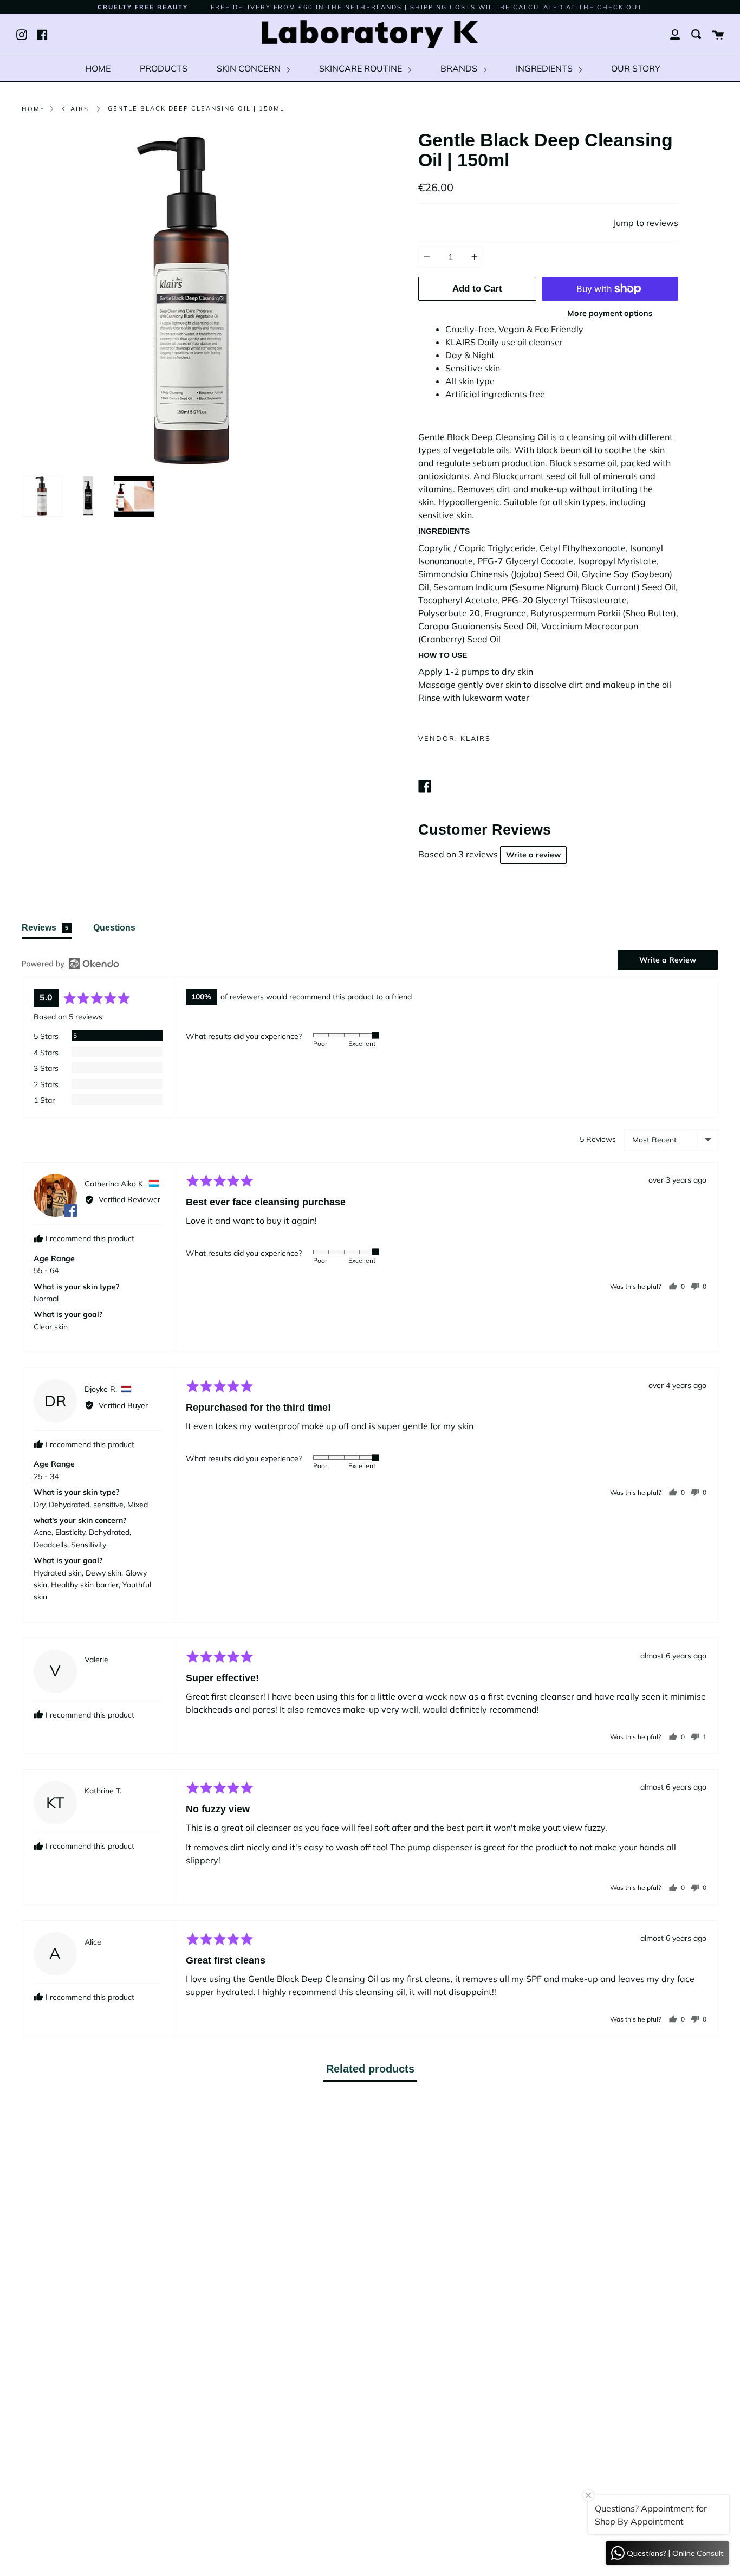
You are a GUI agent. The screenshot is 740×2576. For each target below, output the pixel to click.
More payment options (610, 313)
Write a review (533, 855)
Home (33, 109)
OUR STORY (636, 68)
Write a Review (668, 960)
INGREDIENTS (545, 68)
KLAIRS (75, 109)
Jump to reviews (646, 223)
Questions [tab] (114, 928)
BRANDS (460, 68)
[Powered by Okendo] (70, 964)
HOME (98, 68)
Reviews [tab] (45, 928)
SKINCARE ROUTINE (362, 68)
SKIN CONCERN (250, 68)
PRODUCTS (164, 68)
